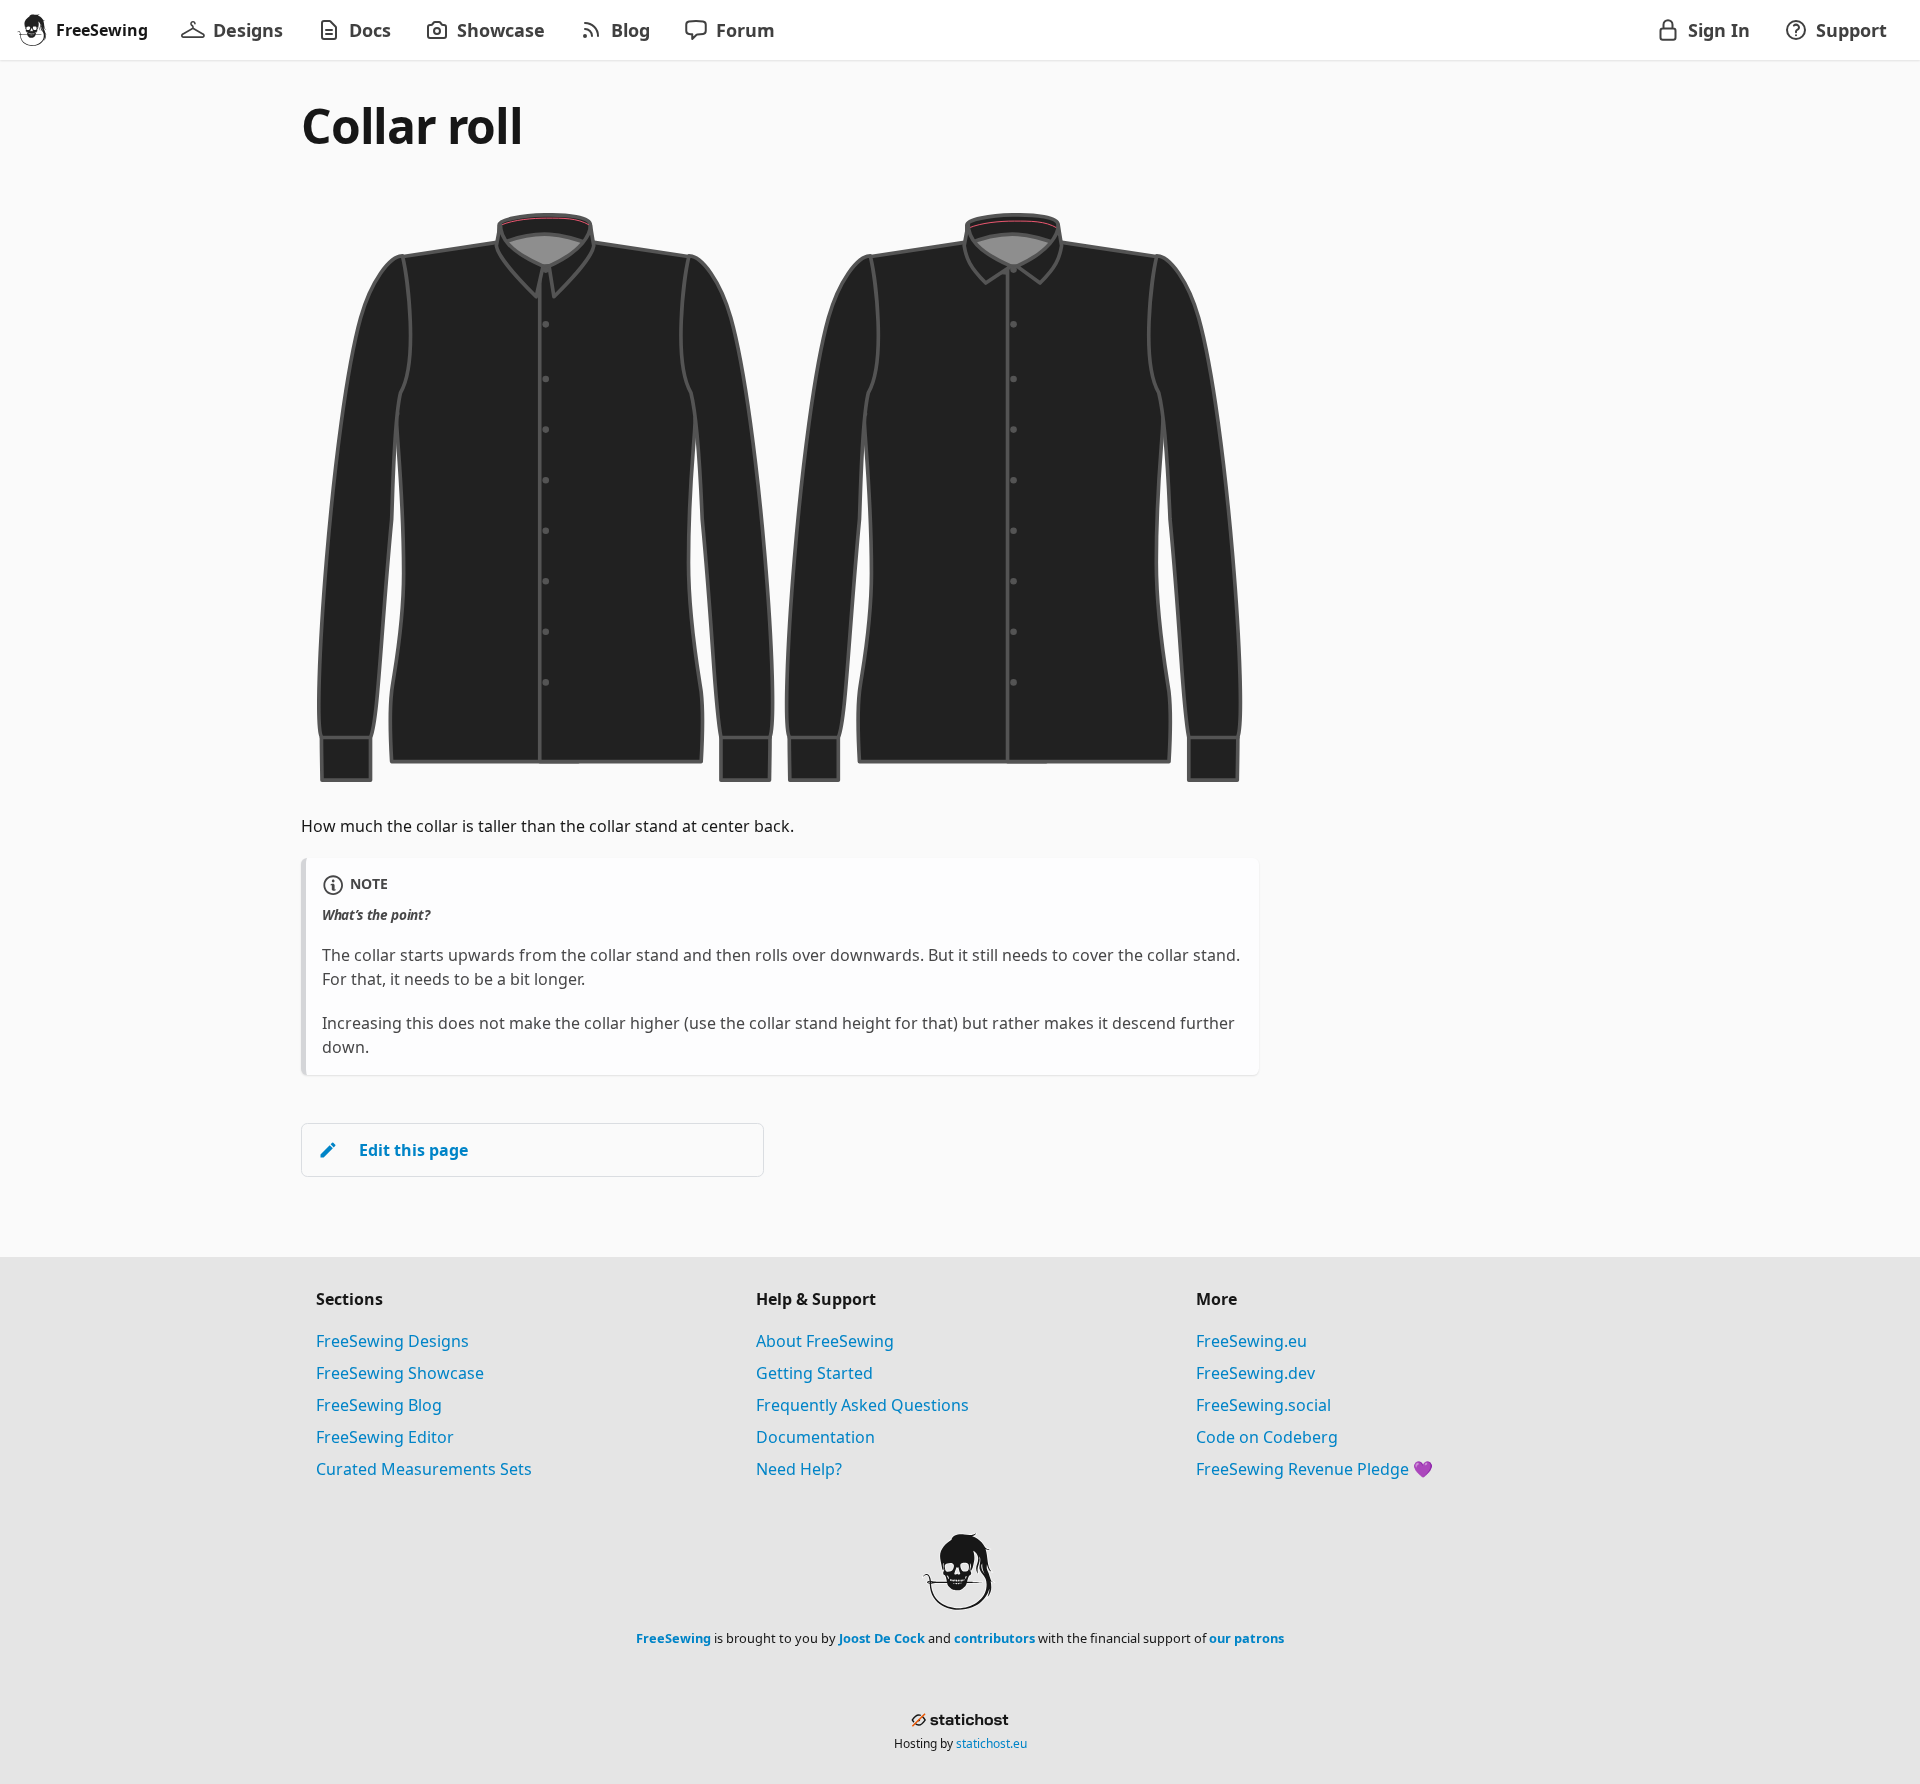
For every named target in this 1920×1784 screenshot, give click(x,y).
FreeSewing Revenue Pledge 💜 (1314, 1469)
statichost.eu (991, 1743)
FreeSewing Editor (385, 1437)
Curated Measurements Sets (424, 1469)
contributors (994, 1638)
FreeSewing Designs (392, 1341)
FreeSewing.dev (1255, 1373)
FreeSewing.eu (1251, 1341)
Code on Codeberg (1267, 1437)
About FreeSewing (825, 1341)
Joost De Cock (882, 1638)
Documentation (815, 1437)
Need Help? (799, 1469)
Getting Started (814, 1373)
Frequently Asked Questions (862, 1405)
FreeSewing (673, 1638)
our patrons (1246, 1638)
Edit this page (413, 1150)
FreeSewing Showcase (400, 1373)
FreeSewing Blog (379, 1405)
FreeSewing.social (1263, 1405)
